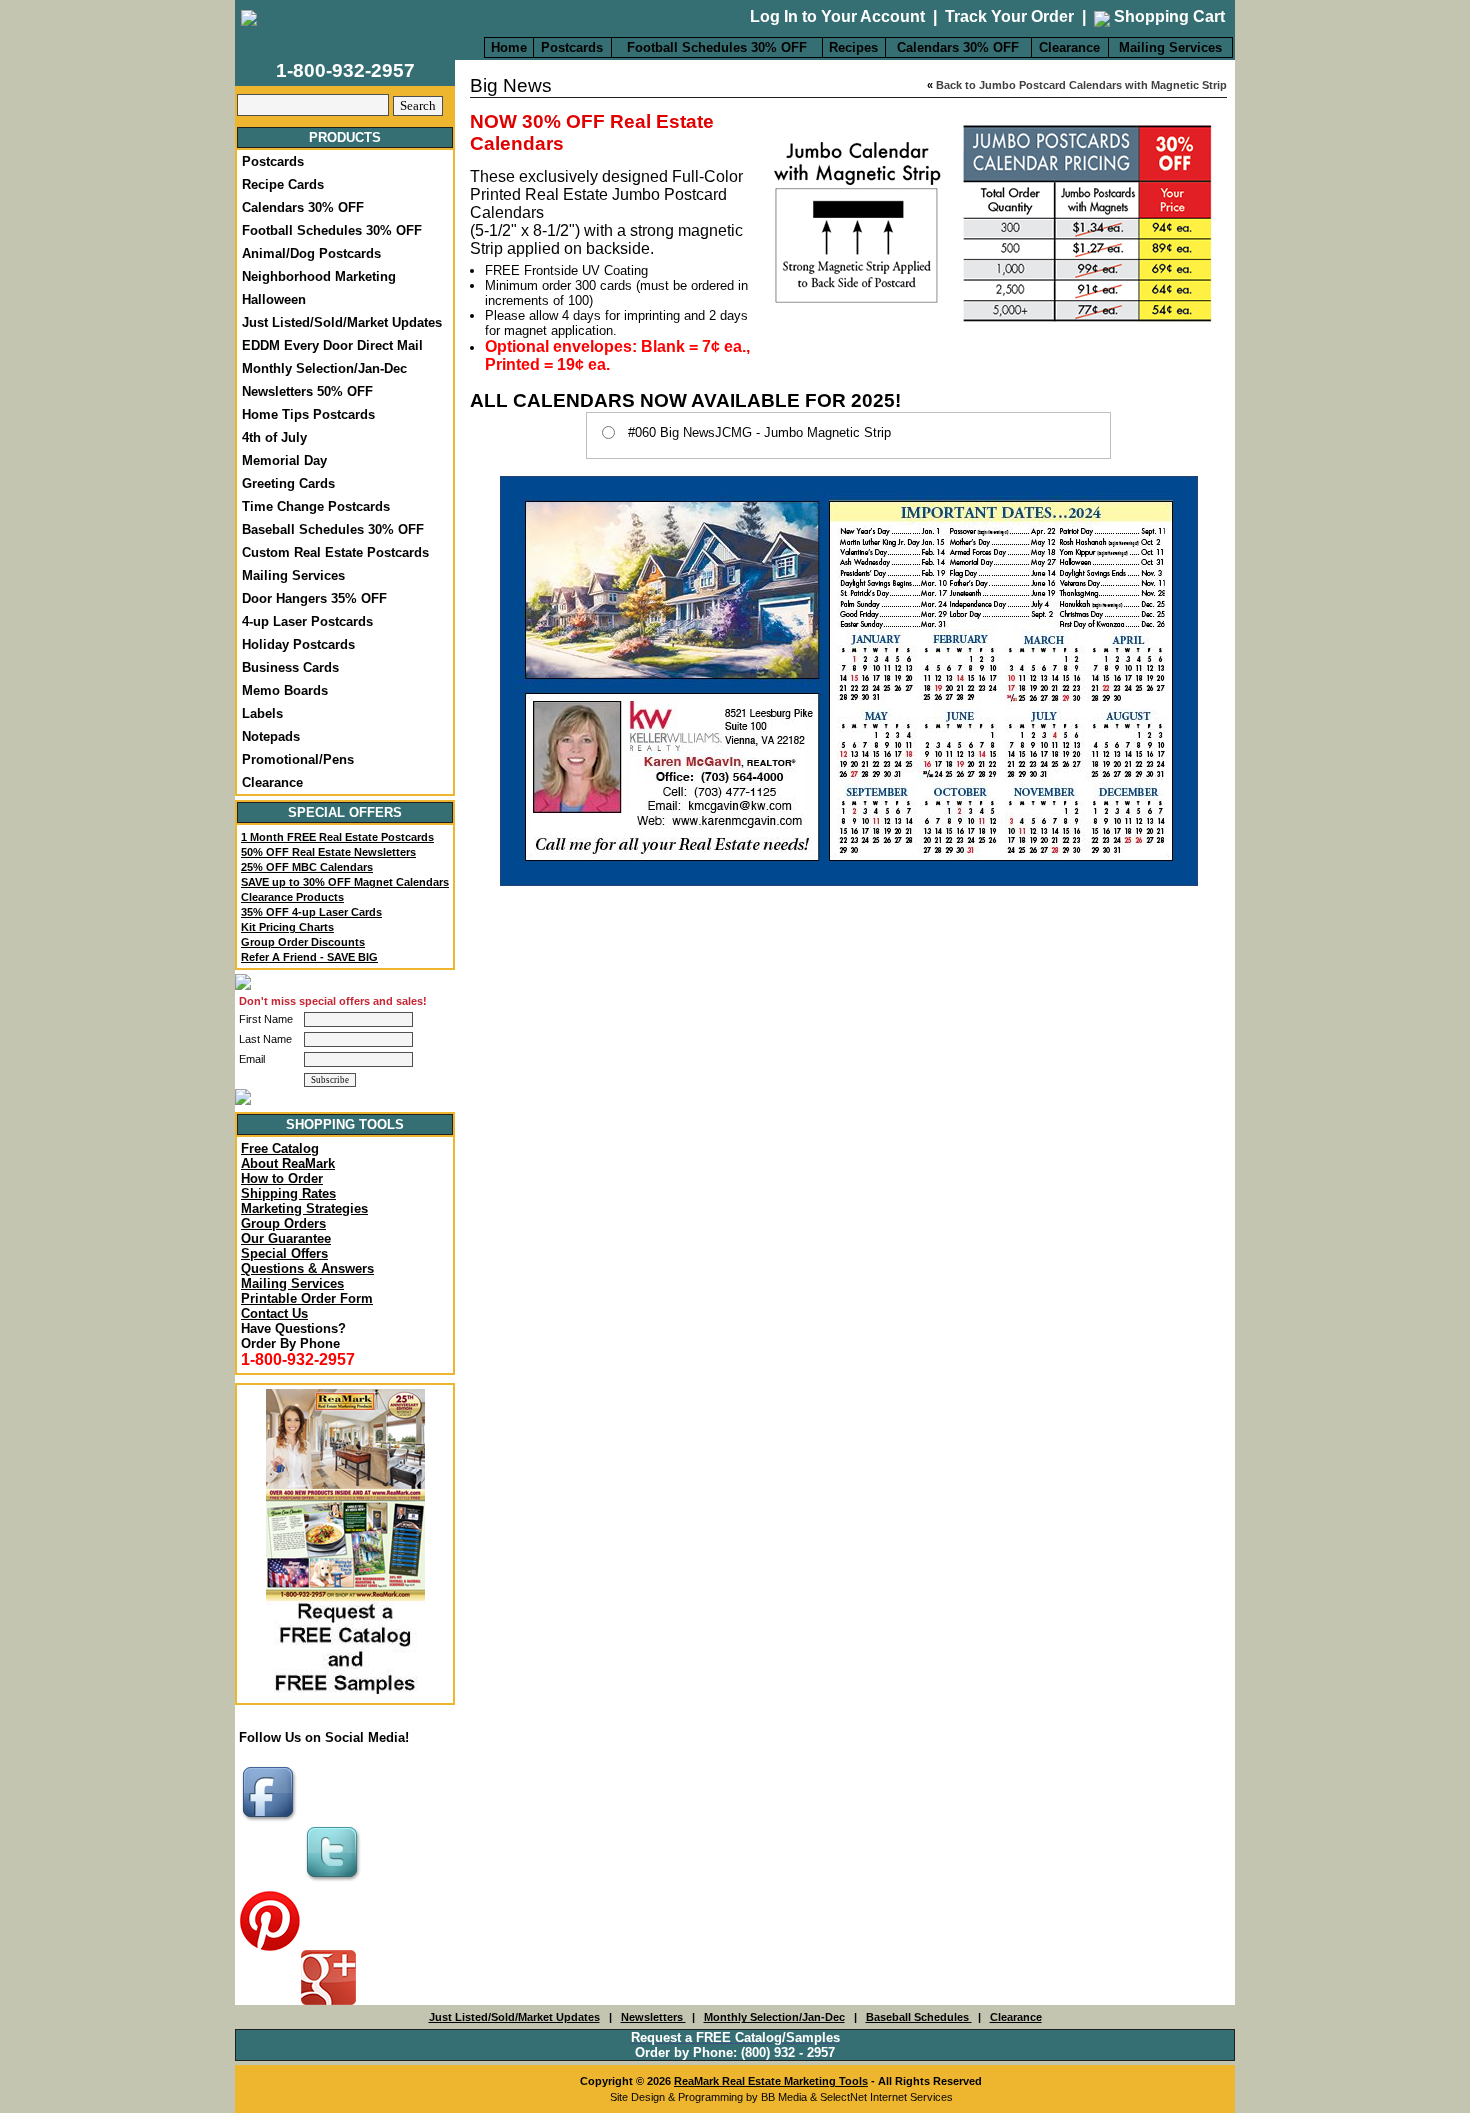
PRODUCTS (345, 137)
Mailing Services (1170, 47)
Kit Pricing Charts (287, 927)
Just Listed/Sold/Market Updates (342, 322)
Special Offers (284, 1253)
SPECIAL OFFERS (345, 812)
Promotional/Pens (298, 759)
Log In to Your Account (837, 16)
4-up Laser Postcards (307, 621)
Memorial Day (284, 460)
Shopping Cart (1167, 16)
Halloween (274, 299)
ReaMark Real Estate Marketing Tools (771, 2081)
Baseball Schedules (919, 2017)
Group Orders (283, 1223)
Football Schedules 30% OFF (717, 47)
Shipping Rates (288, 1193)
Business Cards (290, 667)
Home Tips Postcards (308, 414)
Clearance (1069, 47)
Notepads (271, 736)
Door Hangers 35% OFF (314, 598)
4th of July (274, 437)
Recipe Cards (283, 184)
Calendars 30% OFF (958, 47)
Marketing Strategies (304, 1208)
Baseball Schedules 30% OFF (333, 529)
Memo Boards (285, 690)
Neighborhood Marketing (319, 276)
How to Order (282, 1178)
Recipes (853, 47)
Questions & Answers (307, 1268)
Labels (262, 713)
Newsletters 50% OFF (307, 391)
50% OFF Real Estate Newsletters (328, 852)
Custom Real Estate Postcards (335, 552)
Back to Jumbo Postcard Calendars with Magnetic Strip (1081, 85)
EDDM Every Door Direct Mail (332, 345)
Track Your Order (1009, 16)
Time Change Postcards (316, 506)
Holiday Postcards (298, 644)
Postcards (572, 47)
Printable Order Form (307, 1298)
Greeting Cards (288, 483)
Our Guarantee (286, 1238)
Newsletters (653, 2017)
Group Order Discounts (303, 942)
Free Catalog (280, 1148)
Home (509, 47)
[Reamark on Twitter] (335, 1882)
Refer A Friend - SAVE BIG (309, 957)
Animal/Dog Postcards (311, 253)
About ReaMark (288, 1163)
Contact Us (274, 1313)
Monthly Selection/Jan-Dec (324, 368)
